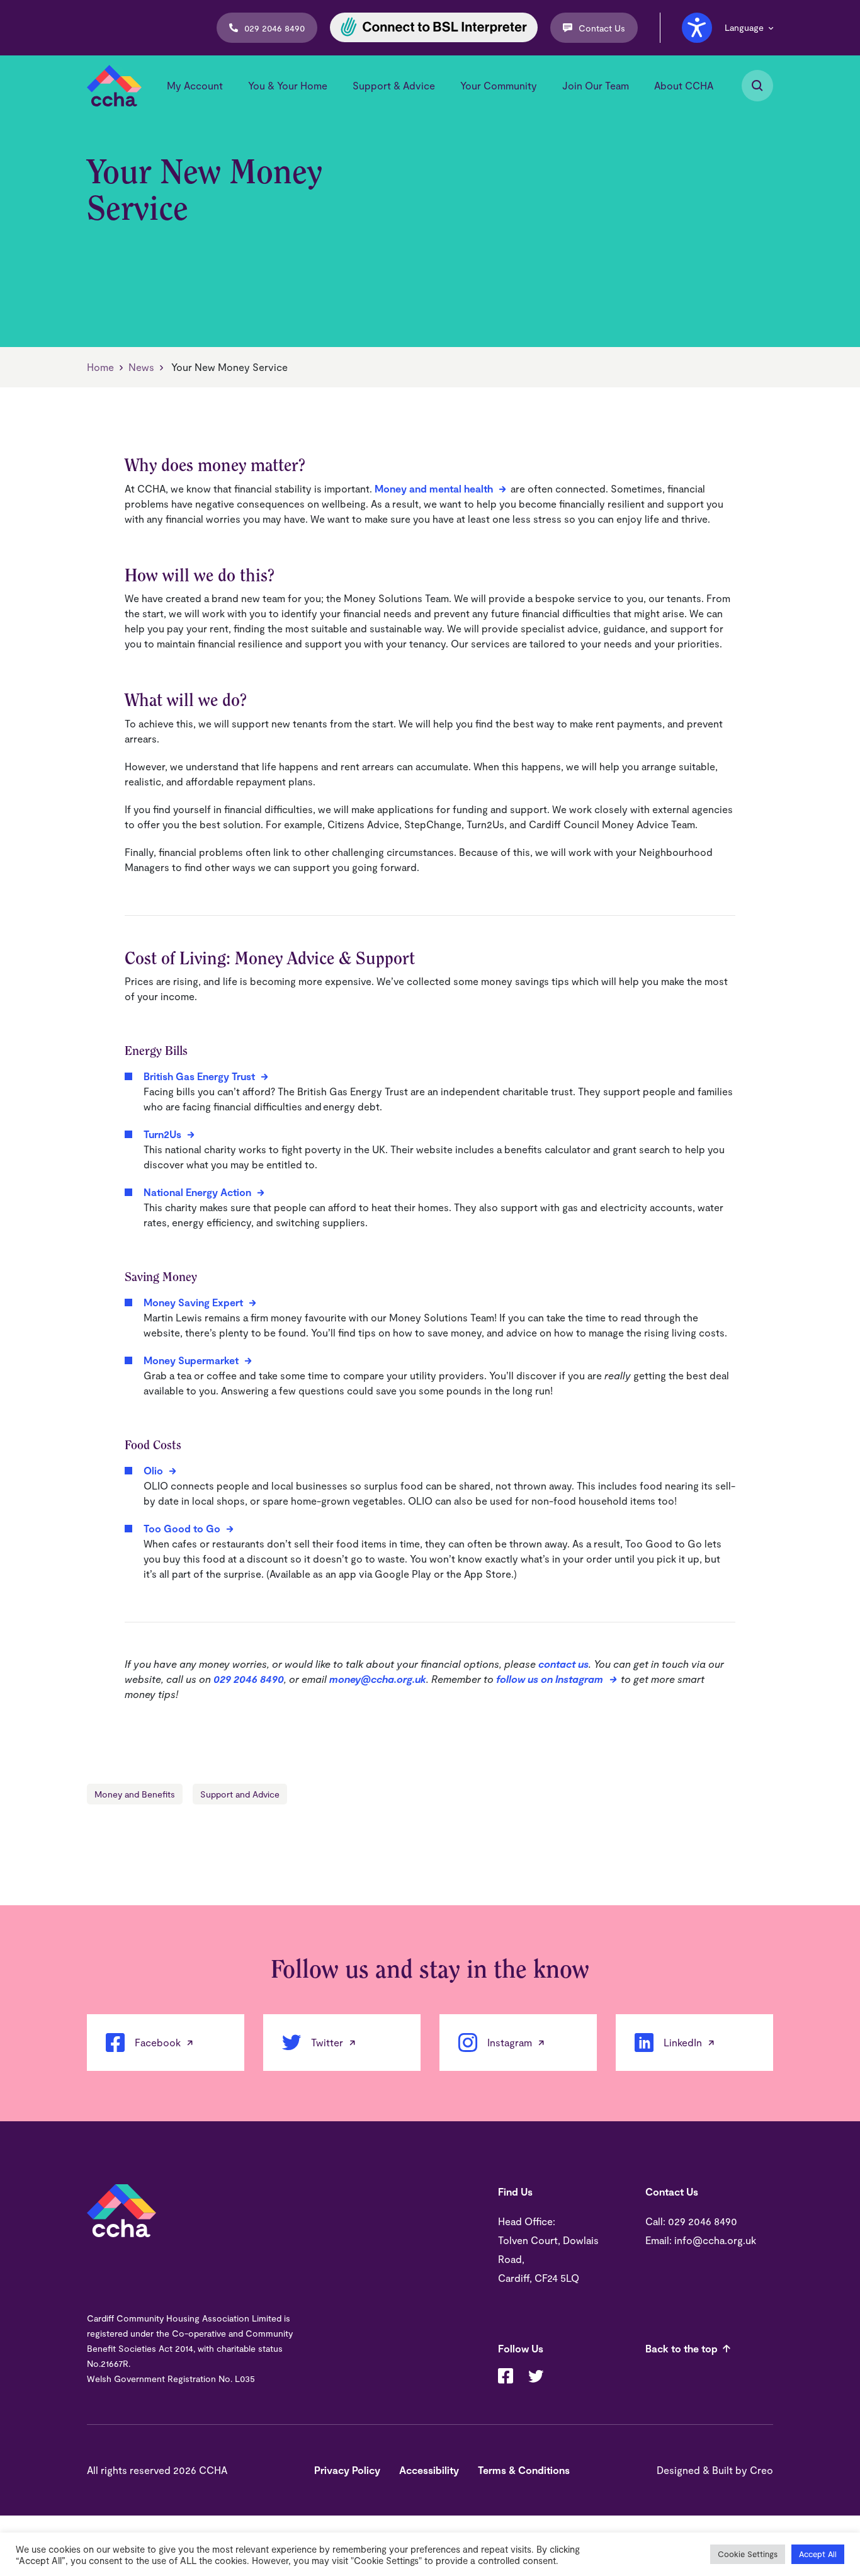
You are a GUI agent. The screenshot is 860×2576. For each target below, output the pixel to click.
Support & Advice (394, 85)
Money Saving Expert (193, 1302)
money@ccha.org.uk (378, 1679)
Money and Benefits (135, 1794)
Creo (761, 2470)
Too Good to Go (182, 1528)
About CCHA (684, 85)
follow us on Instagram (550, 1679)
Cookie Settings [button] (748, 2554)
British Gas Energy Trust (199, 1076)
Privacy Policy (347, 2470)
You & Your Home (288, 85)
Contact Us (602, 28)
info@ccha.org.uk (715, 2240)
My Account (195, 85)
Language (744, 28)
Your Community (499, 85)
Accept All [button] (818, 2554)
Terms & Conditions (524, 2470)
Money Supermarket (191, 1360)
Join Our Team (596, 85)
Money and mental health (434, 488)
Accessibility (429, 2470)
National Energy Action (197, 1192)
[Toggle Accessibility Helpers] (697, 28)
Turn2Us (162, 1134)
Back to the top (682, 2348)
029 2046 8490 (274, 28)
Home (100, 367)
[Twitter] (536, 2378)
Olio (153, 1470)
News (141, 367)
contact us (563, 1664)
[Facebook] (506, 2378)
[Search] (757, 86)
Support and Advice (240, 1794)
